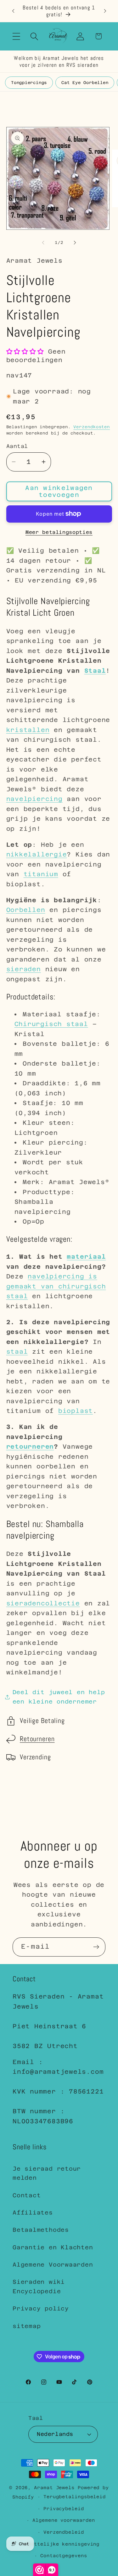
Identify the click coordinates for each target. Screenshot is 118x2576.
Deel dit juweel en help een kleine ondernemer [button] (59, 1697)
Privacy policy (41, 2308)
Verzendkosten (92, 427)
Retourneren (37, 1739)
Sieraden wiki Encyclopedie (39, 2286)
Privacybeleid (64, 2509)
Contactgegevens (64, 2556)
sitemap (27, 2326)
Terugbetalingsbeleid (75, 2497)
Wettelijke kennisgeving (64, 2544)
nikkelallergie (37, 854)
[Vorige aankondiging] (13, 11)
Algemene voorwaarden (64, 2520)
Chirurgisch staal (51, 1024)
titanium (41, 874)
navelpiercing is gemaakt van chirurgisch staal (56, 1286)
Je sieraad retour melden (47, 2173)
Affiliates (33, 2213)
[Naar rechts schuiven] (75, 243)
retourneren (30, 1446)
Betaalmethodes (41, 2230)
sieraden (24, 969)
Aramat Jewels (56, 2488)
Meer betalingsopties (59, 532)
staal (17, 1351)
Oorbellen (26, 910)
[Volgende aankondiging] (105, 11)
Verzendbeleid (64, 2532)
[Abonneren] (96, 1947)
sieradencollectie (43, 1603)
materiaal (86, 1256)
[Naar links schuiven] (43, 243)
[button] (16, 36)
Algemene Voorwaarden (53, 2265)
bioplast (76, 1411)
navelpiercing (34, 799)
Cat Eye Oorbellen (85, 83)
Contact (27, 2195)
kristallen (28, 730)
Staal (95, 671)
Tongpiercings (29, 83)
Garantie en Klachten (53, 2247)
